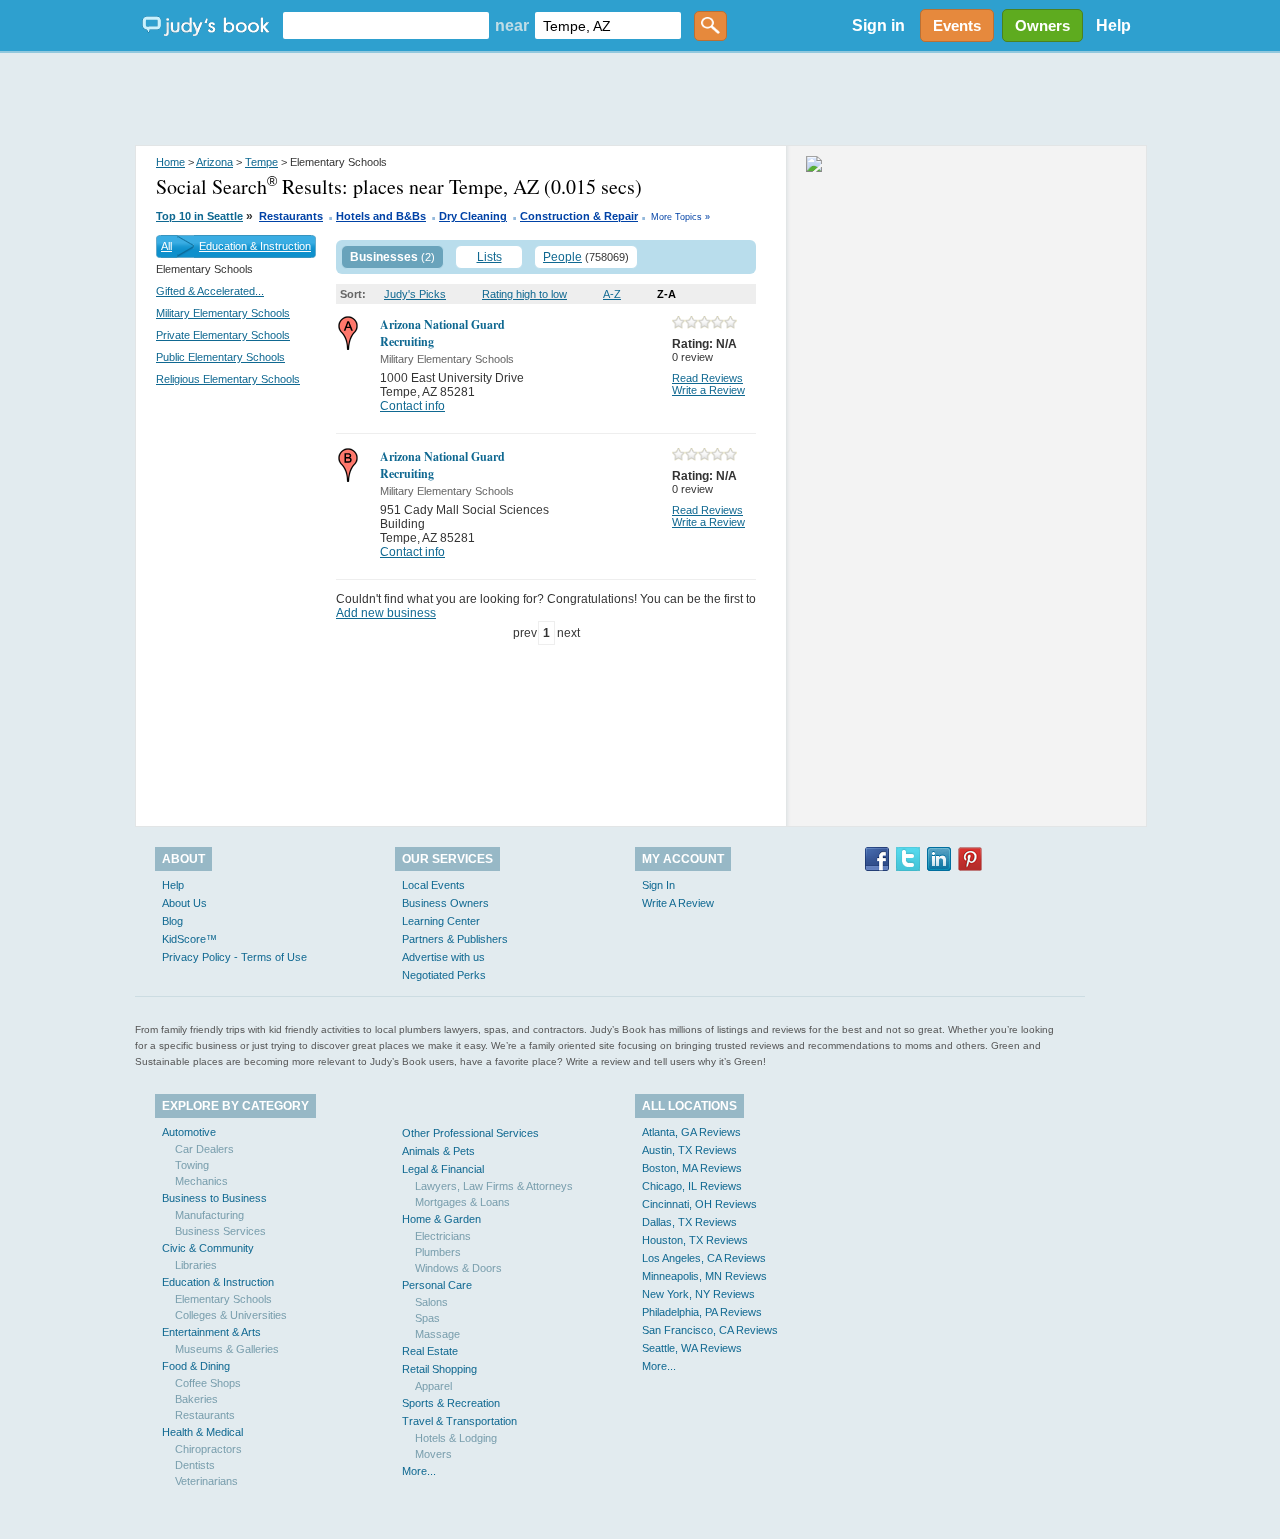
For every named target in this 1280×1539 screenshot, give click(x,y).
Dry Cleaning (473, 216)
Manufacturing (209, 1215)
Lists (489, 257)
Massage (437, 1334)
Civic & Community (208, 1248)
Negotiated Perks (444, 975)
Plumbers (438, 1252)
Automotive (189, 1132)
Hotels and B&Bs (381, 216)
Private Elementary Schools (223, 335)
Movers (433, 1454)
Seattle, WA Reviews (692, 1348)
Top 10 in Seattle (199, 216)
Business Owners (445, 903)
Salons (431, 1302)
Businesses (384, 257)
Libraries (196, 1265)
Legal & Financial (443, 1169)
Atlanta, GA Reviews (691, 1132)
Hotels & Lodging (456, 1438)
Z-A (666, 294)
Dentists (195, 1465)
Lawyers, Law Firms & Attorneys (494, 1186)
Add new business (386, 613)
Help (1113, 25)
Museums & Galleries (227, 1349)
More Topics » (680, 217)
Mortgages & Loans (462, 1202)
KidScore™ (189, 939)
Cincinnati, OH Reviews (699, 1204)
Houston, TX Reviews (695, 1240)
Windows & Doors (458, 1268)
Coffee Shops (208, 1383)
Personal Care (437, 1285)
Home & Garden (441, 1219)
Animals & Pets (438, 1151)
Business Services (220, 1231)
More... (419, 1471)
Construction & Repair (579, 216)
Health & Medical (202, 1432)
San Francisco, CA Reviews (710, 1330)
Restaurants (291, 216)
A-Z (612, 294)
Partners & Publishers (455, 939)
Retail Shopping (439, 1369)
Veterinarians (206, 1481)
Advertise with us (443, 957)
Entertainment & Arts (211, 1332)
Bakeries (196, 1399)
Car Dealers (204, 1149)
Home (170, 162)
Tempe (261, 162)
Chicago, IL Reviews (692, 1186)
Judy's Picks (415, 294)
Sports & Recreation (451, 1403)
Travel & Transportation (459, 1421)
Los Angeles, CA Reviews (704, 1258)
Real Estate (430, 1351)
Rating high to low (524, 294)
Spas (427, 1318)
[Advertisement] (640, 100)
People (562, 257)
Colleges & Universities (231, 1315)
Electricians (443, 1236)
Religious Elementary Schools (228, 379)
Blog (172, 921)
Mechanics (201, 1181)
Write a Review (708, 390)
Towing (192, 1165)
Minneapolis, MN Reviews (704, 1276)
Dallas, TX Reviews (689, 1222)
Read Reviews (707, 378)
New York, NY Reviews (698, 1294)
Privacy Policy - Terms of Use (234, 957)
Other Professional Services (470, 1133)
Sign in (878, 25)
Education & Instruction (255, 246)
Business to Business (214, 1198)
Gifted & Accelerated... (210, 291)
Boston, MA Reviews (692, 1168)
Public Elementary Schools (220, 357)
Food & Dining (196, 1366)
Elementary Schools (223, 1299)
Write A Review (678, 903)
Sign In (658, 885)
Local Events (433, 885)
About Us (184, 903)
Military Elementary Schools (223, 313)
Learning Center (441, 921)
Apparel (433, 1386)
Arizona (214, 162)
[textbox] (386, 25)
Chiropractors (208, 1449)
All (166, 246)
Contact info (412, 406)
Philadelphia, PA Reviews (702, 1312)
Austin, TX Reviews (689, 1150)
